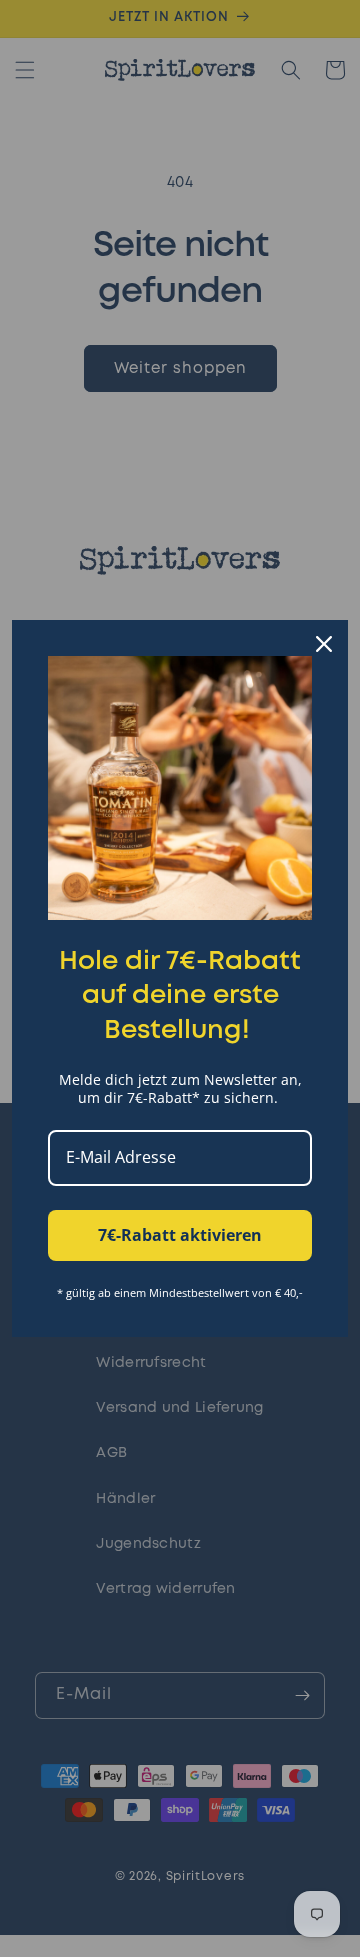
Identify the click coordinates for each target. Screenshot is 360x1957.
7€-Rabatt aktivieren (180, 1235)
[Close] (324, 644)
